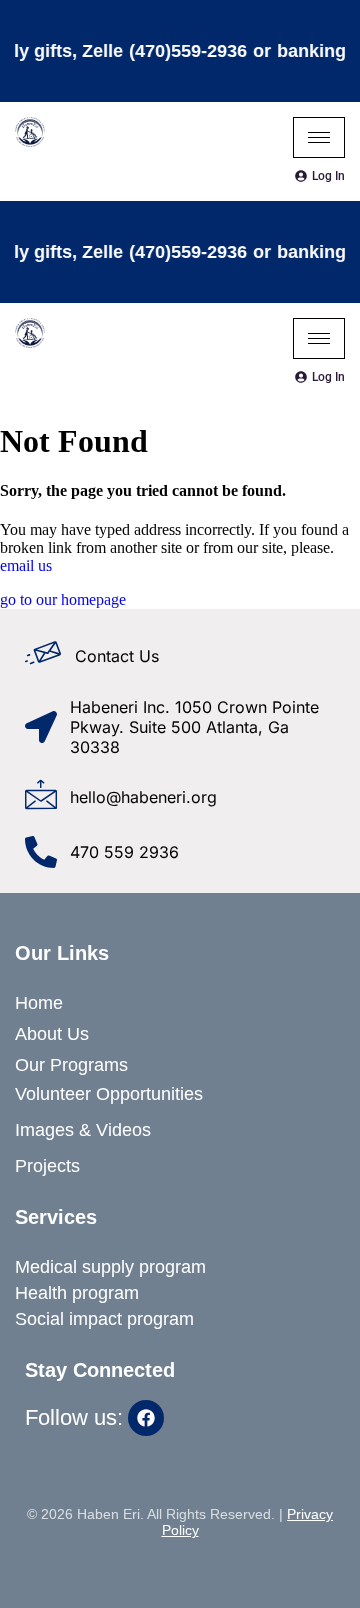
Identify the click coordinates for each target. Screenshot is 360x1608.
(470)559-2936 (180, 51)
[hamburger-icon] (319, 137)
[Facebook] (146, 1418)
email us (26, 565)
